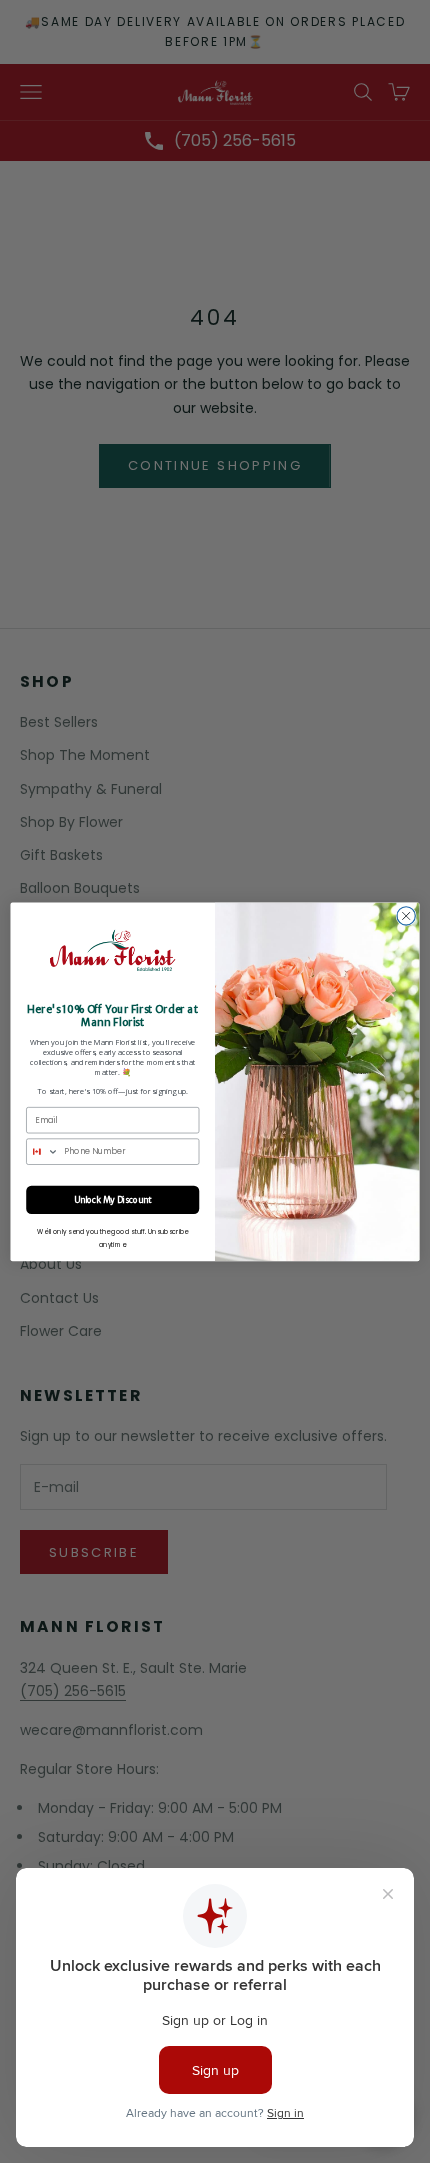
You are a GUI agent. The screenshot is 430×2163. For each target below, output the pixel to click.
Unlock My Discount (112, 1199)
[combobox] (43, 1151)
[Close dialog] (406, 915)
